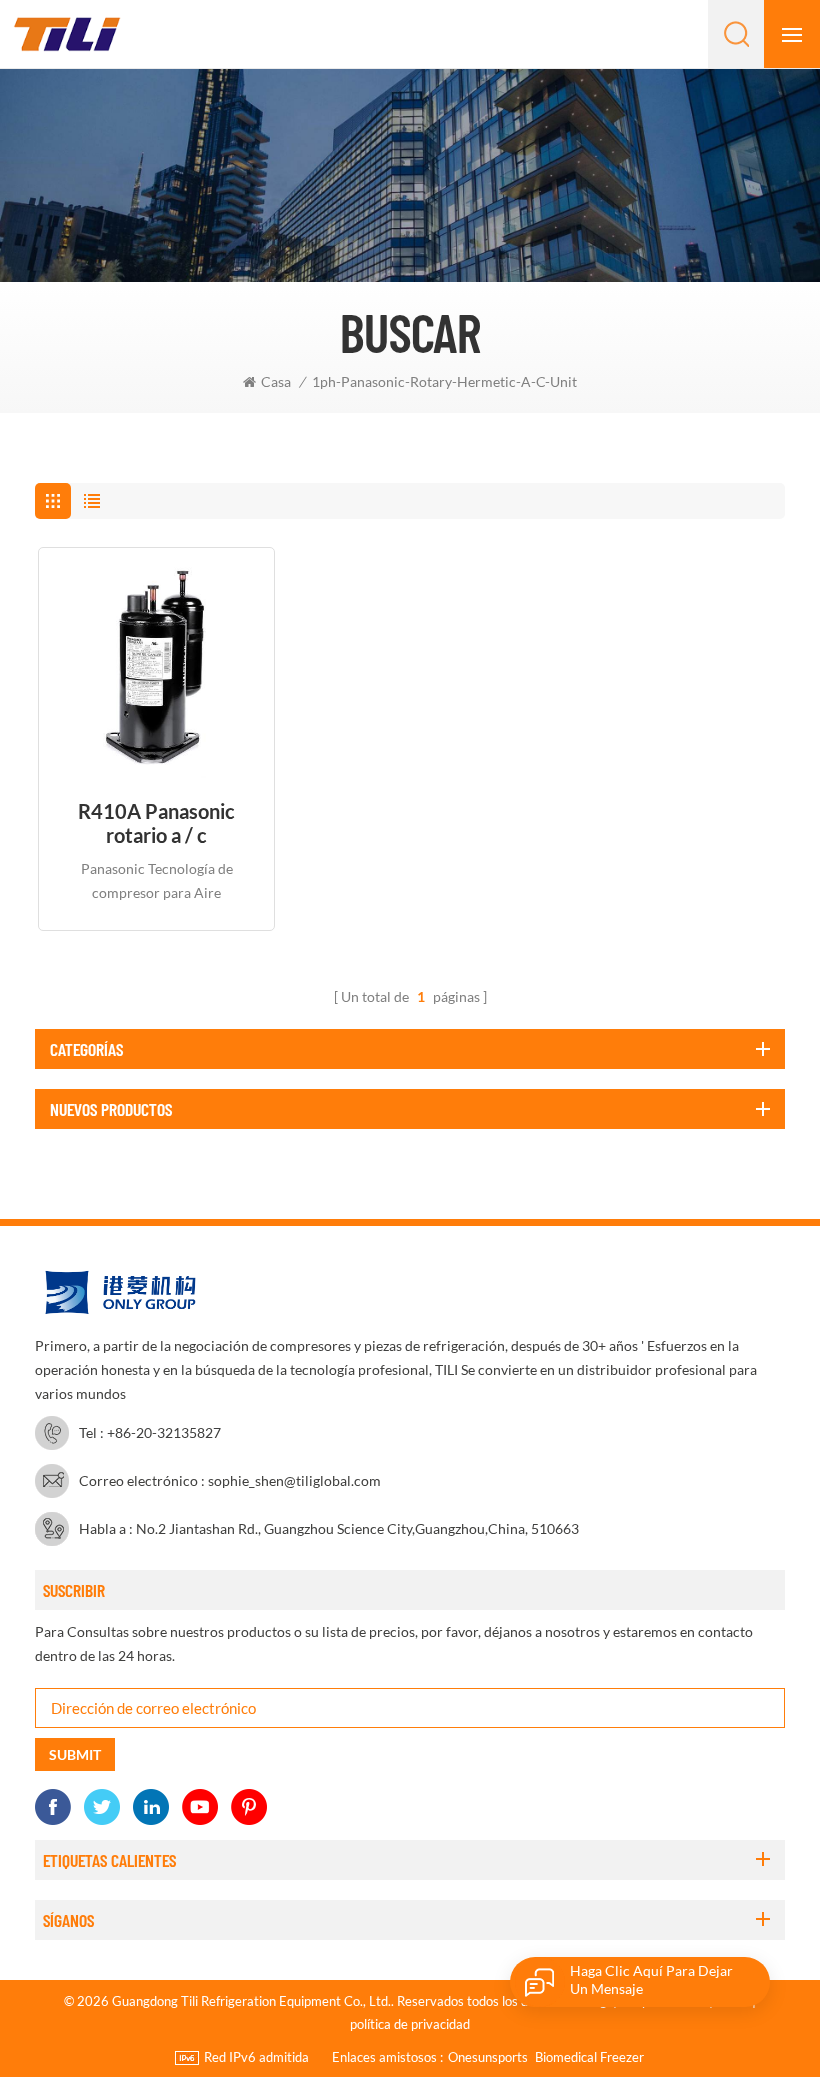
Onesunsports (488, 2057)
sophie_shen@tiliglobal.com (294, 1480)
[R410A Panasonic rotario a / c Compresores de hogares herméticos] (156, 665)
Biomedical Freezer (589, 2057)
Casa (276, 381)
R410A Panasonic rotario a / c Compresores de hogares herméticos (156, 823)
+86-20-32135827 (164, 1432)
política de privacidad (410, 2024)
